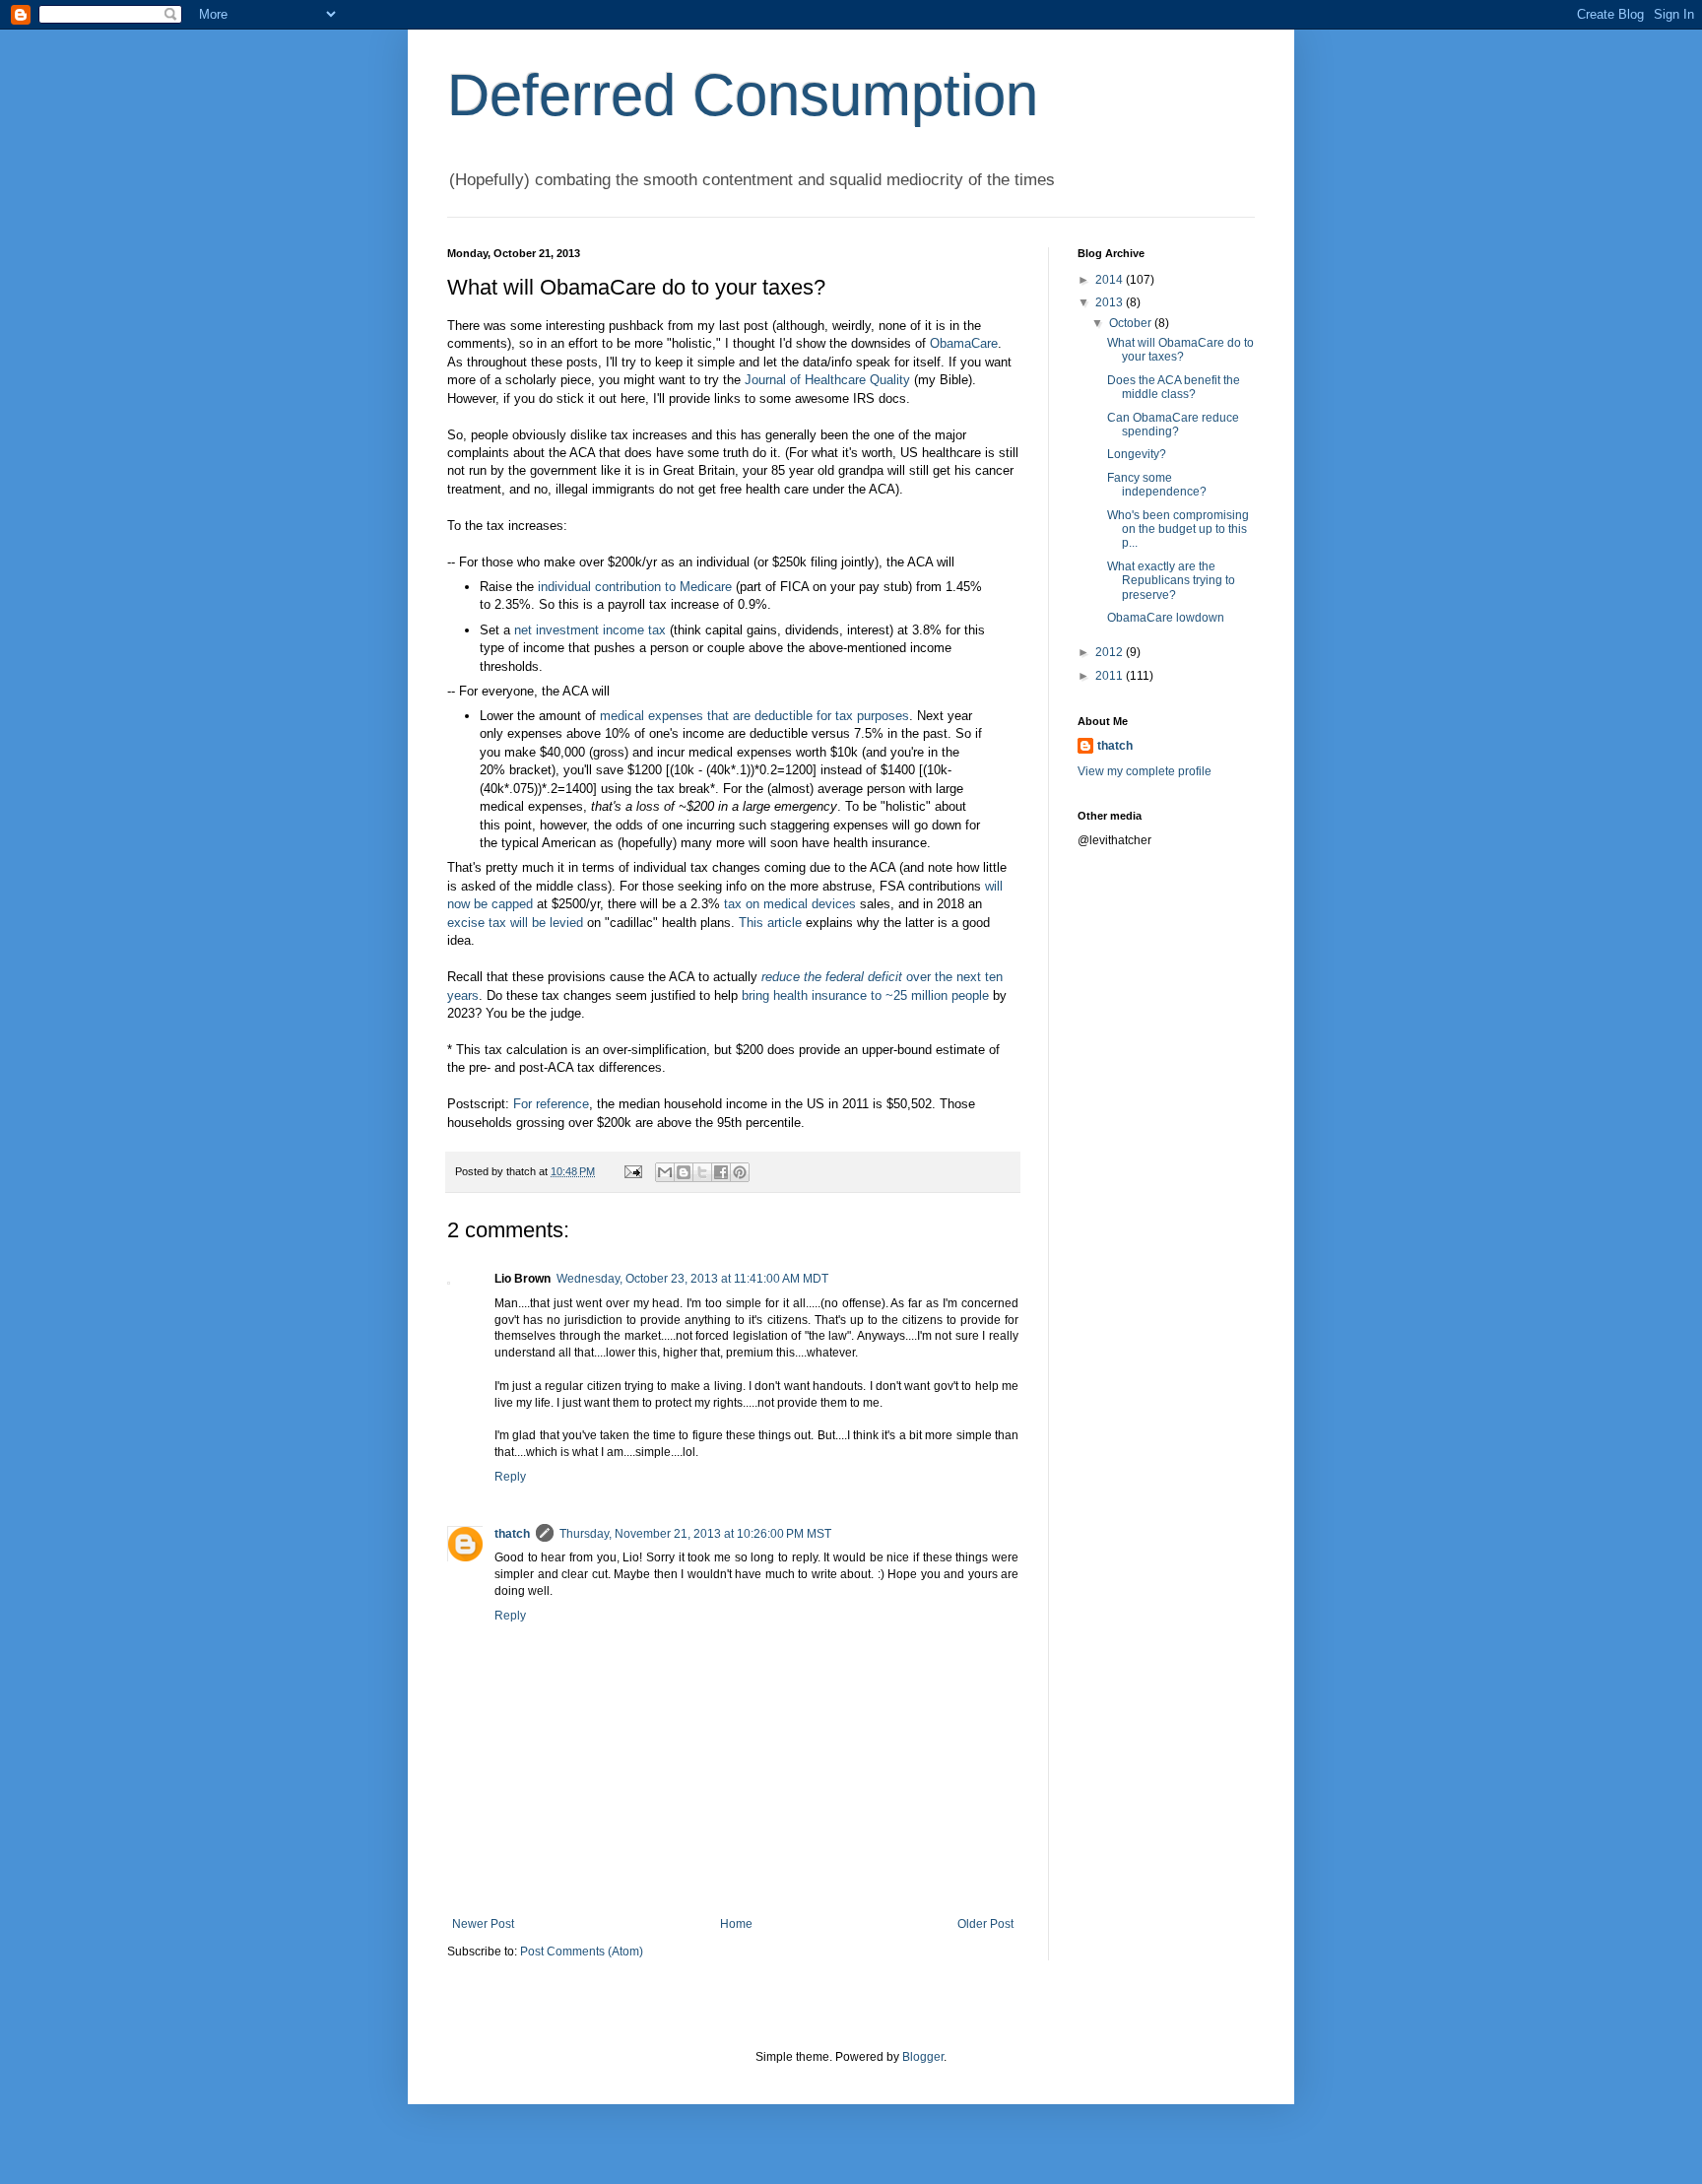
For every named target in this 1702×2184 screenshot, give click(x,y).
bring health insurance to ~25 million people (865, 995)
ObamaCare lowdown (1166, 618)
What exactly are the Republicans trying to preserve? (1171, 581)
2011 (1111, 676)
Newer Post (483, 1924)
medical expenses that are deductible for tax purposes (754, 716)
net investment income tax (590, 630)
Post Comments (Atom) (582, 1952)
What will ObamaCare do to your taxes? (1180, 350)
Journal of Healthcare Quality (827, 380)
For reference (551, 1104)
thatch (512, 1534)
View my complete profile (1145, 771)
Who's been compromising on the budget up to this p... (1178, 529)
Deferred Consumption (743, 95)
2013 (1111, 302)
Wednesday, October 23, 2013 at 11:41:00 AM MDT (692, 1279)
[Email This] (665, 1172)
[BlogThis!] (684, 1172)
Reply (510, 1477)
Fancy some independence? (1157, 485)
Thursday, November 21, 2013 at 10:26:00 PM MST (695, 1534)
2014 (1111, 280)
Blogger (923, 2057)
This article (770, 923)
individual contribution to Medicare (635, 587)
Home (736, 1924)
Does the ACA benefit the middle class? (1174, 387)
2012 (1111, 652)
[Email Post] (632, 1171)
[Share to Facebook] (721, 1172)
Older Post (985, 1924)
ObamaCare (964, 343)
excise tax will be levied (515, 923)
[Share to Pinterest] (740, 1172)
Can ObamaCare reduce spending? (1173, 425)
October (1132, 323)
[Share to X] (702, 1172)
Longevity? (1137, 454)
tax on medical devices (790, 904)
